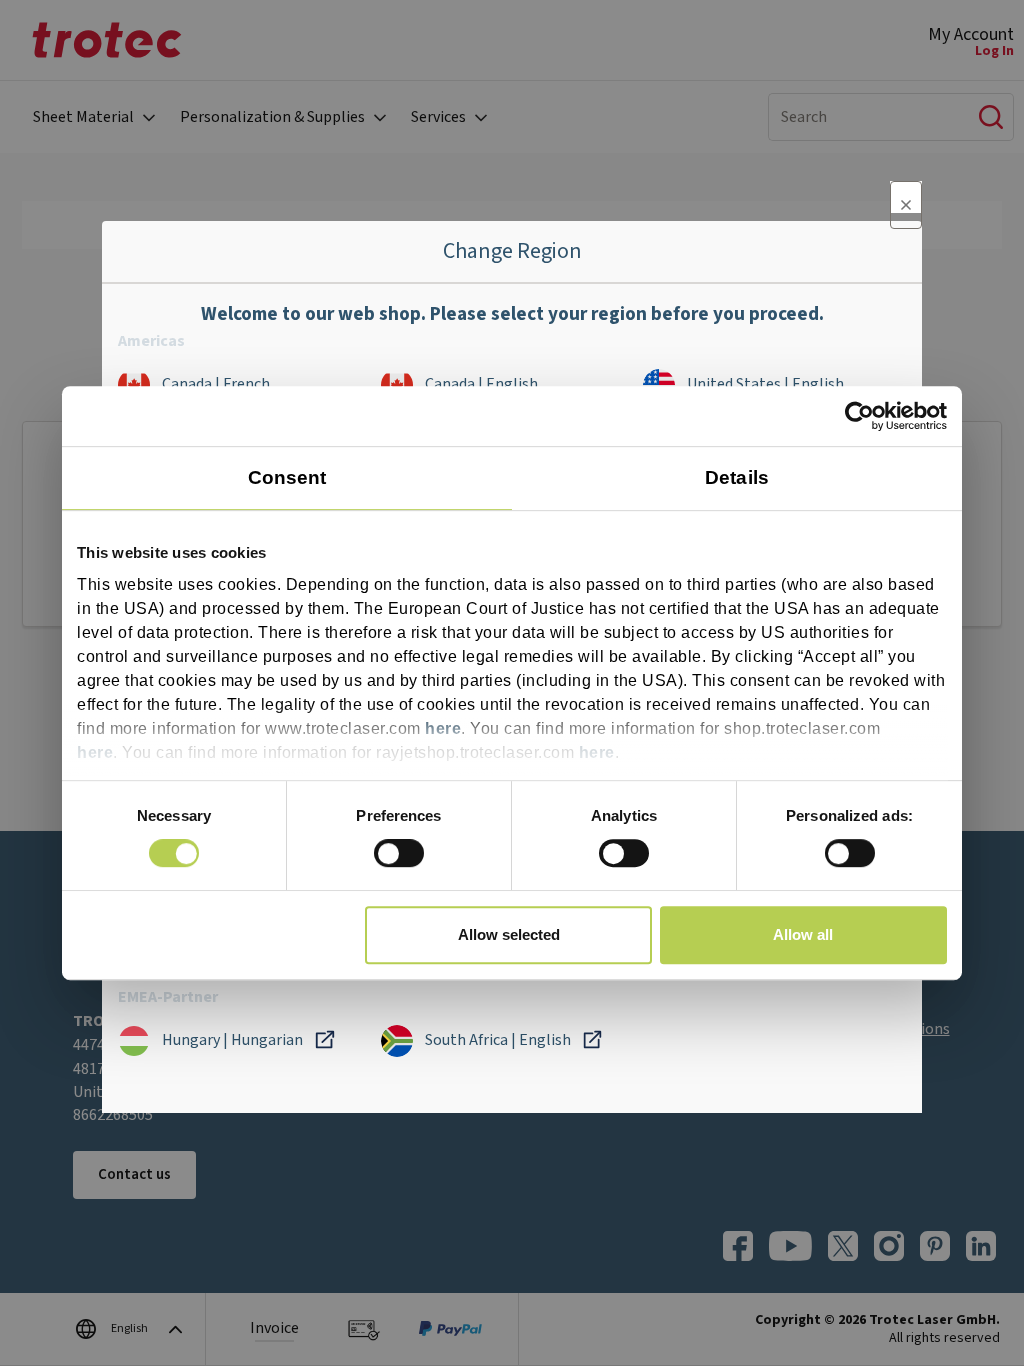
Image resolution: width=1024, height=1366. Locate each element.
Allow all (803, 934)
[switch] (399, 853)
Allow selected (509, 934)
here (443, 728)
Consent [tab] (287, 477)
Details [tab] (737, 477)
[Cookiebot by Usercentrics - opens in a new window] (859, 416)
